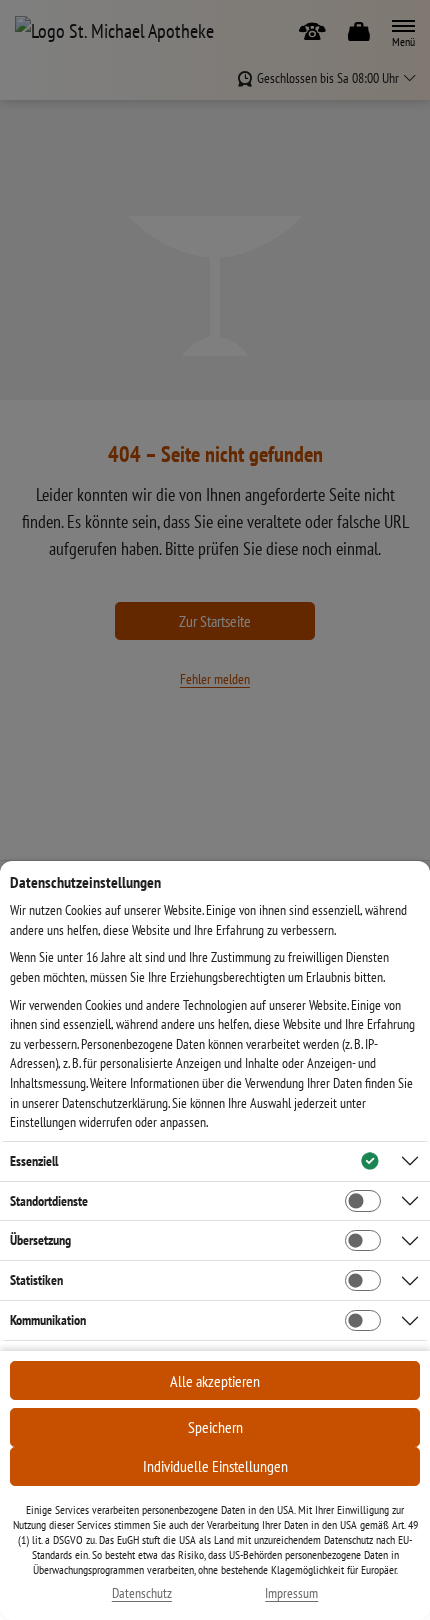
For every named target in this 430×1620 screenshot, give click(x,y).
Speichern (215, 1427)
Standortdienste (49, 1201)
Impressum (291, 1593)
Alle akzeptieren (215, 1381)
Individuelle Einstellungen (215, 1466)
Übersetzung (40, 1240)
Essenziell (34, 1161)
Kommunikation (48, 1320)
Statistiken (36, 1280)
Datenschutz (142, 1593)
